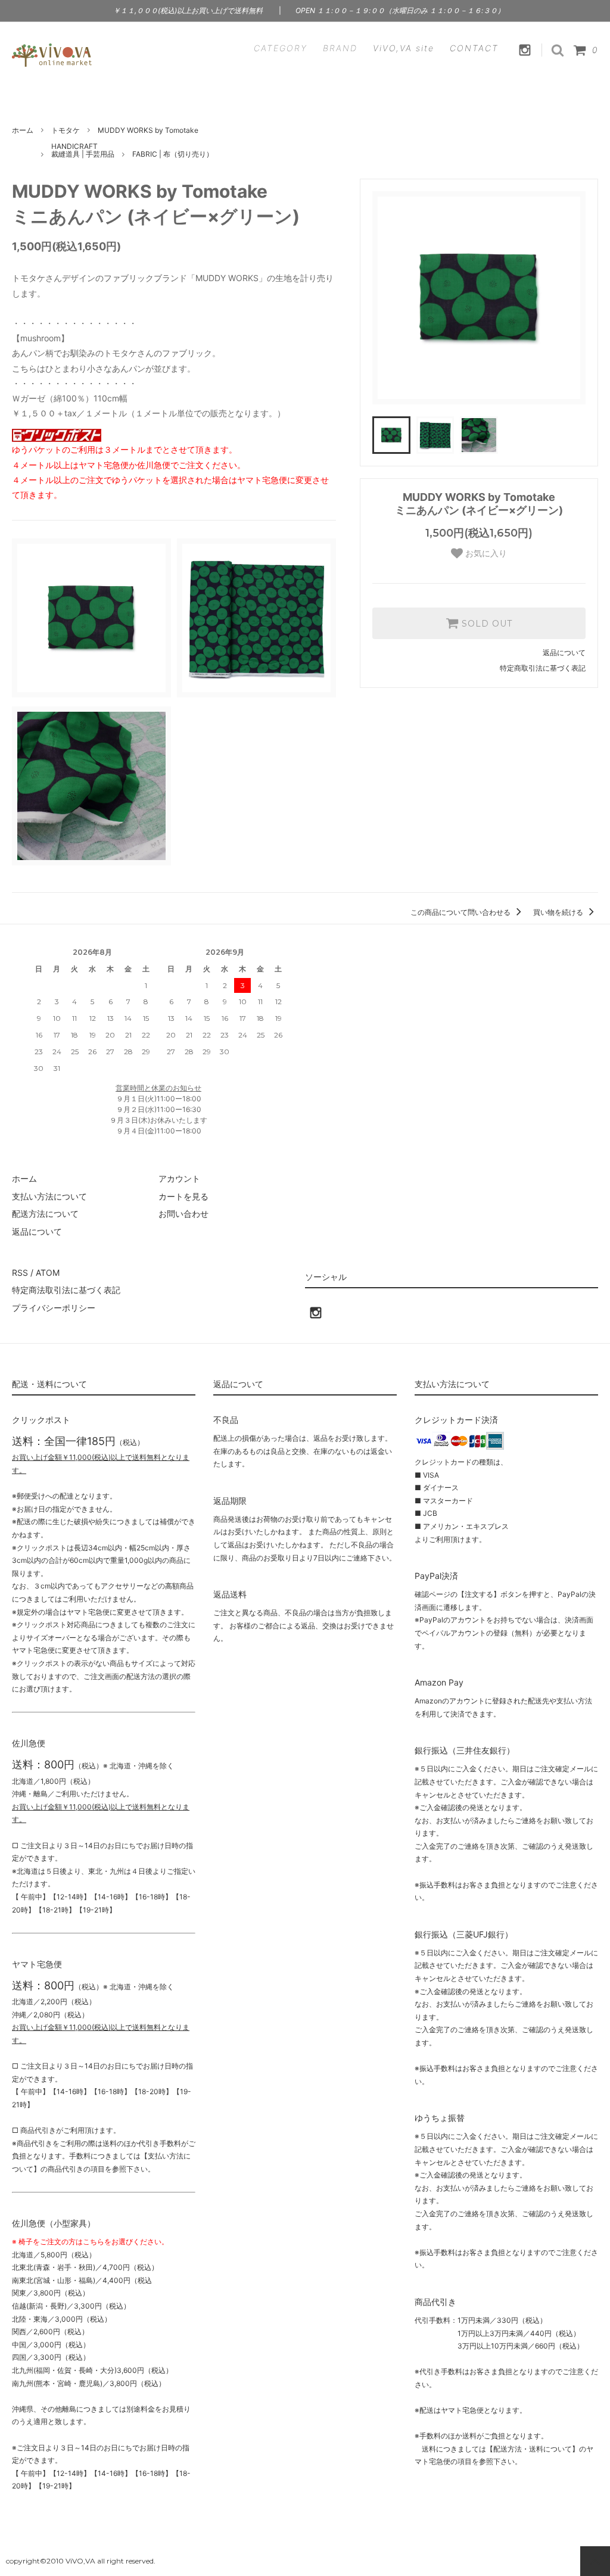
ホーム (23, 130)
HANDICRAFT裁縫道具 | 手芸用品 (83, 150)
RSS (20, 1273)
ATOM (48, 1273)
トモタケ (66, 130)
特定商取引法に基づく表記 (543, 668)
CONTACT (474, 48)
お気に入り (485, 553)
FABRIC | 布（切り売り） (173, 154)
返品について (564, 652)
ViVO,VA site (404, 48)
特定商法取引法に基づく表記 (66, 1290)
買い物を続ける (559, 912)
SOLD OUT (485, 624)
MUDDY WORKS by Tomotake (148, 130)
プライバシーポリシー (54, 1308)
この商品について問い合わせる (461, 912)
